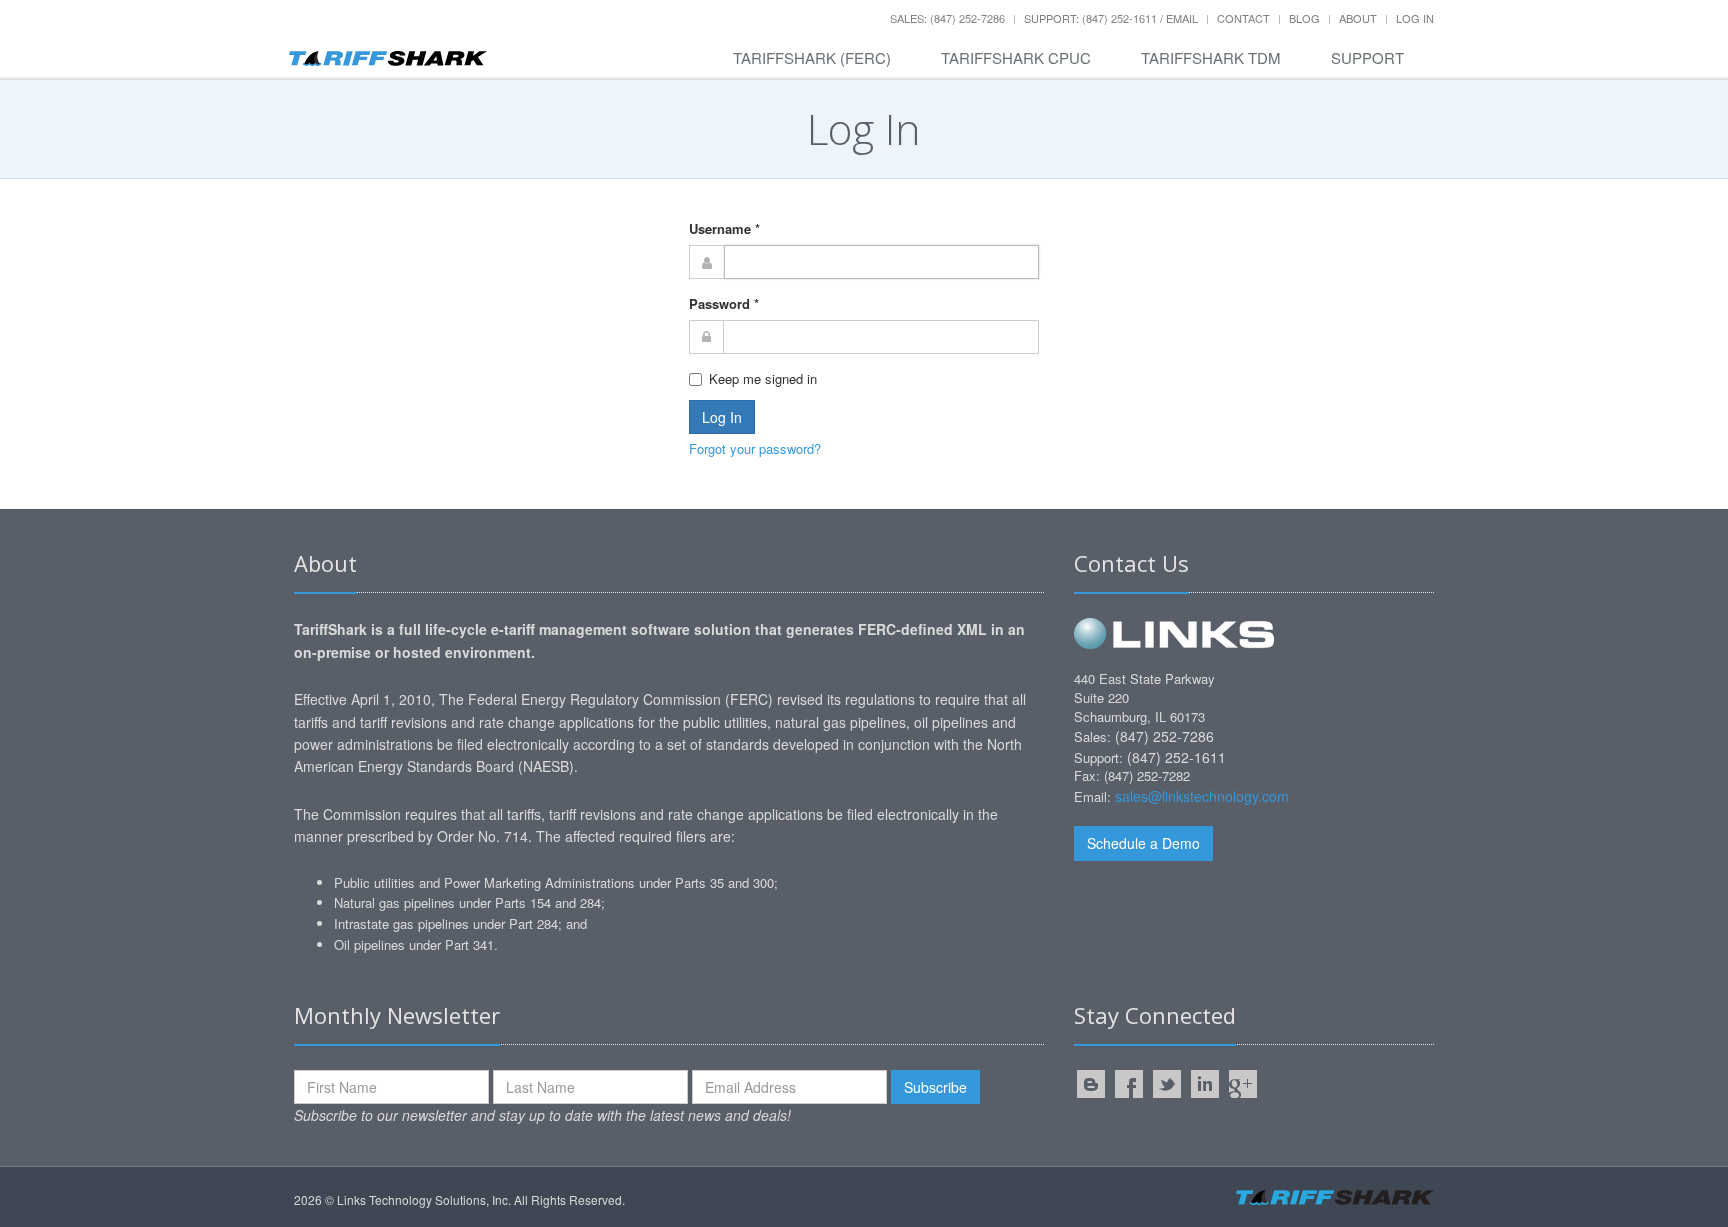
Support (1367, 57)
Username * (724, 228)
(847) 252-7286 (1164, 736)
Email (1182, 18)
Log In (1415, 18)
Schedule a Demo (1143, 843)
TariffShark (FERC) (812, 57)
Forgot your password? (755, 448)
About (1358, 18)
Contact (1243, 18)
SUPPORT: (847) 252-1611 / (1095, 18)
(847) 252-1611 (1176, 757)
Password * (724, 303)
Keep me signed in (763, 378)
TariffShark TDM (1211, 57)
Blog (1304, 18)
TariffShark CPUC (1016, 57)
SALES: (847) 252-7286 (947, 18)
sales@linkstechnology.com (1202, 796)
